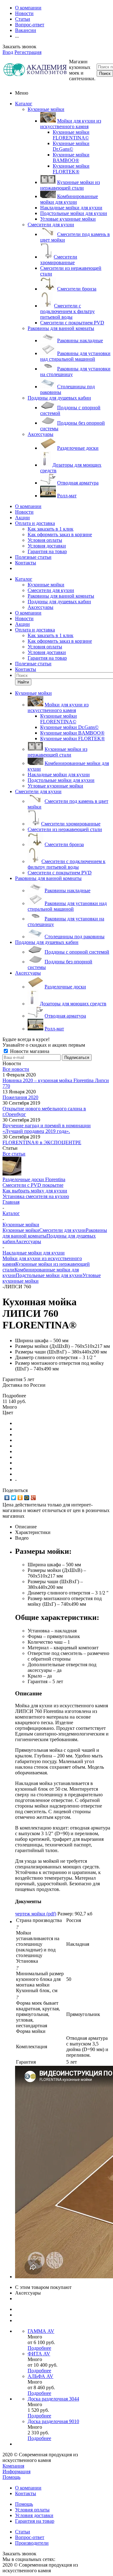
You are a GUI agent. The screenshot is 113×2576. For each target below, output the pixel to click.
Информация (16, 2471)
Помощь (11, 2477)
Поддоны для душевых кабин (59, 398)
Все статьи (14, 1154)
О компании (28, 506)
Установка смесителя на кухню (36, 1196)
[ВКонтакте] (7, 1498)
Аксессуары (40, 434)
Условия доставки (47, 546)
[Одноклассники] (20, 1498)
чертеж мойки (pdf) (36, 1914)
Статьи (23, 2532)
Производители (32, 2543)
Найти (23, 682)
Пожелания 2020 (20, 1097)
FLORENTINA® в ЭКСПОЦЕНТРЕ (42, 1142)
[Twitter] (14, 1498)
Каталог (24, 104)
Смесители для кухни (51, 225)
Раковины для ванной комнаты (61, 328)
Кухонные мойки (46, 109)
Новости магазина (29, 1051)
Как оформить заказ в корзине (60, 534)
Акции (22, 518)
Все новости (16, 1069)
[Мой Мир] (27, 1498)
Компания (13, 2466)
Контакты (26, 563)
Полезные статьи (33, 557)
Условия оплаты (45, 540)
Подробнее (39, 2348)
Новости (24, 512)
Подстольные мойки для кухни (49, 1275)
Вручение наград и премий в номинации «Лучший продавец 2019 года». (47, 1128)
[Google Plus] (33, 1498)
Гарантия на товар (47, 551)
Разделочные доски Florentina (34, 1179)
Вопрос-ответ (30, 2537)
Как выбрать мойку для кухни (35, 1191)
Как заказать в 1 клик (51, 529)
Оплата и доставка (35, 523)
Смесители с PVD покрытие (33, 1185)
